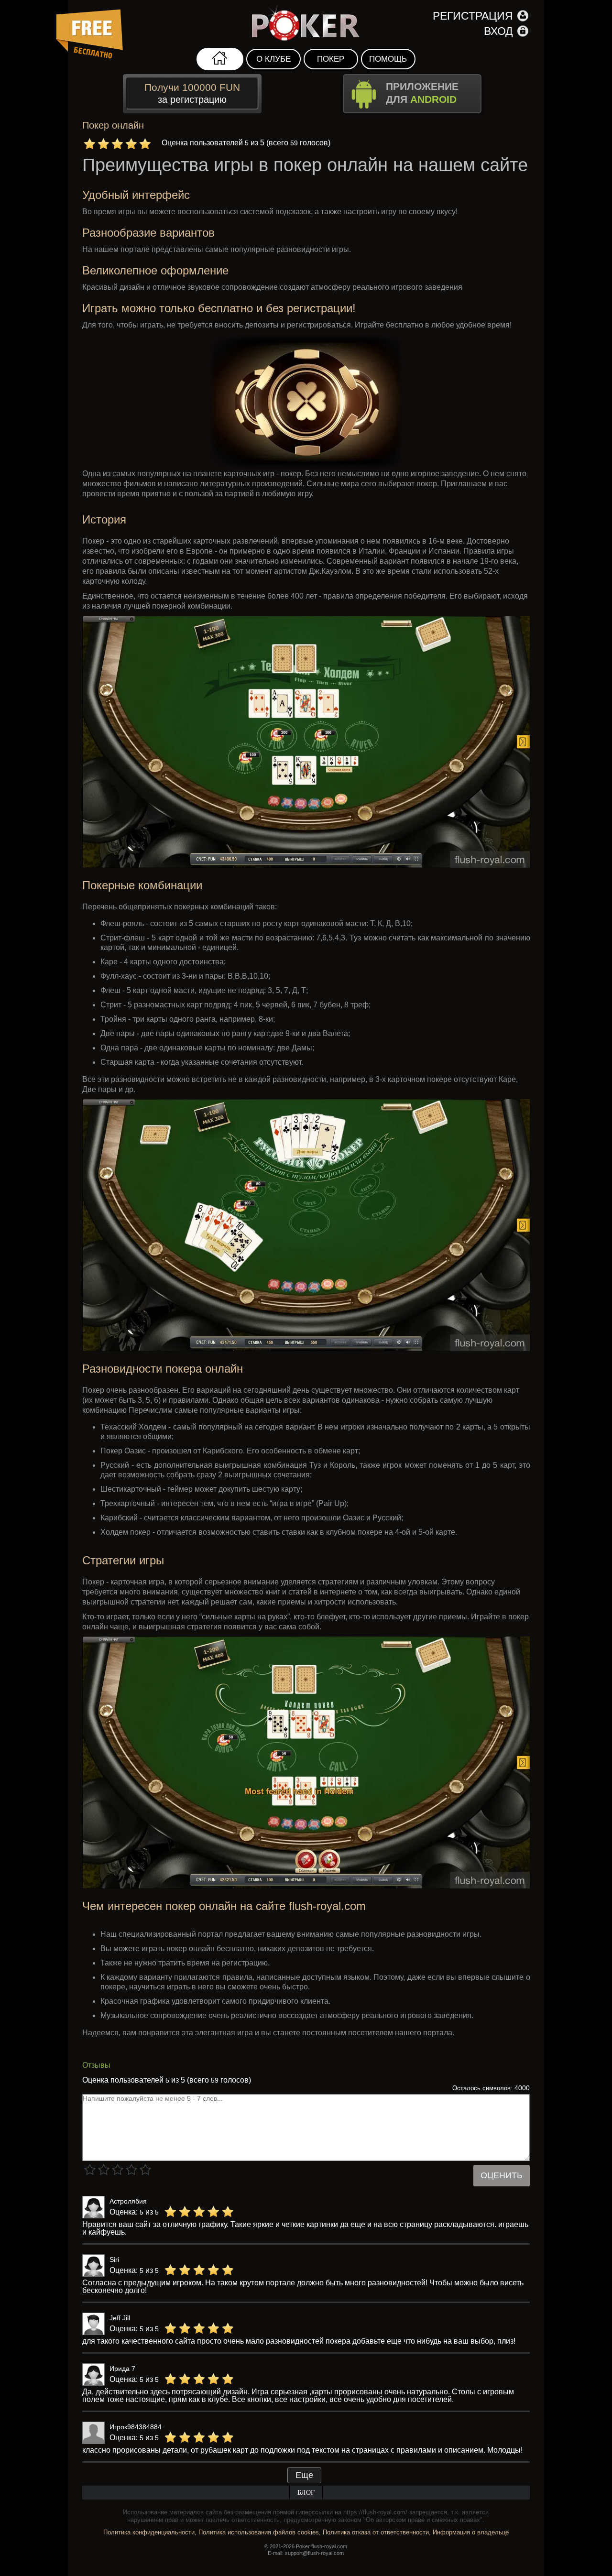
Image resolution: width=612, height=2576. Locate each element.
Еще (304, 2475)
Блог (306, 2493)
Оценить (502, 2175)
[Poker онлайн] (306, 24)
